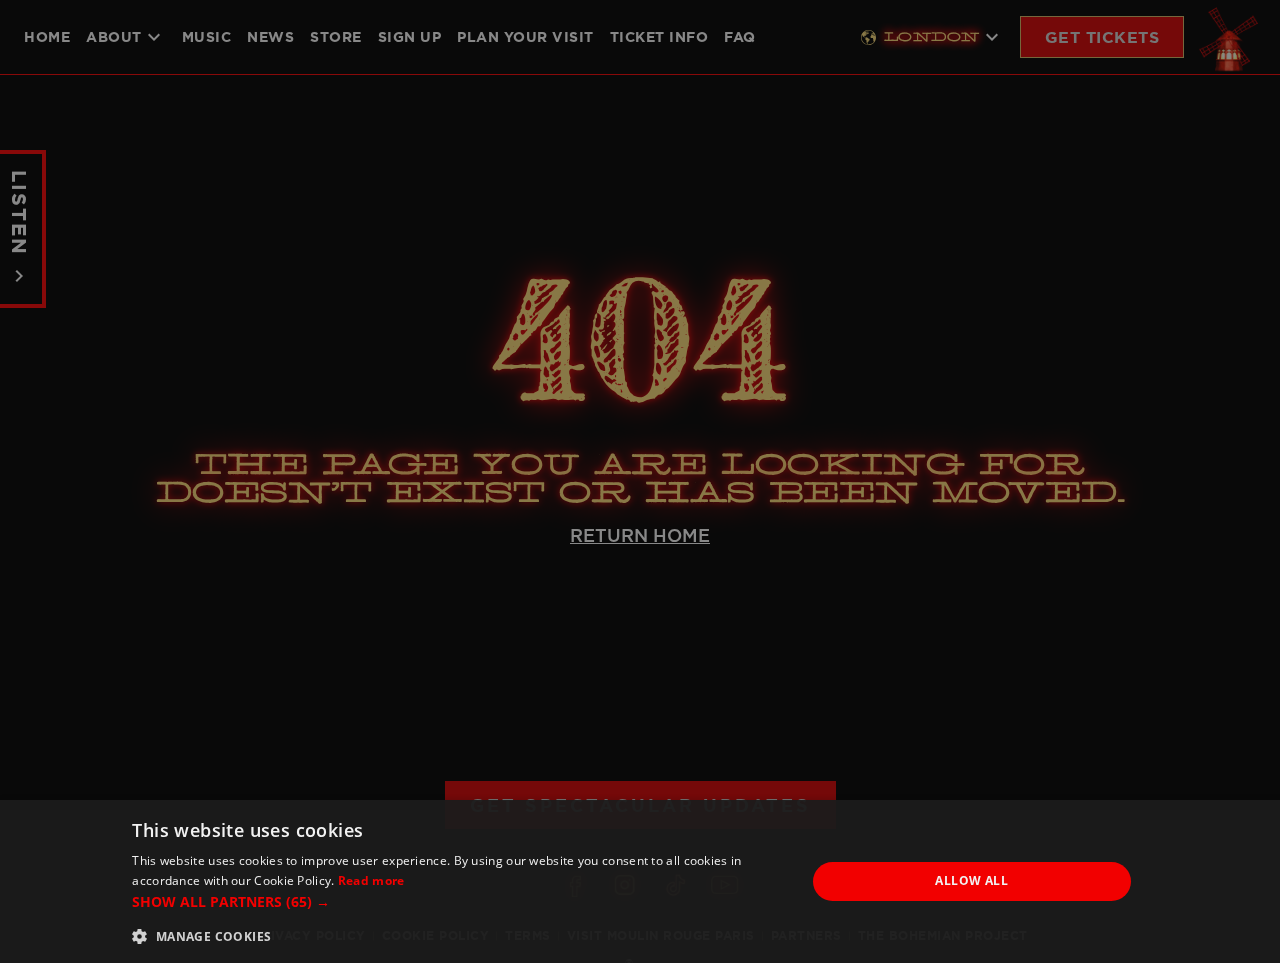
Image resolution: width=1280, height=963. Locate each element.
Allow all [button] (971, 880)
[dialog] (640, 881)
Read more (371, 880)
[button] (458, 901)
